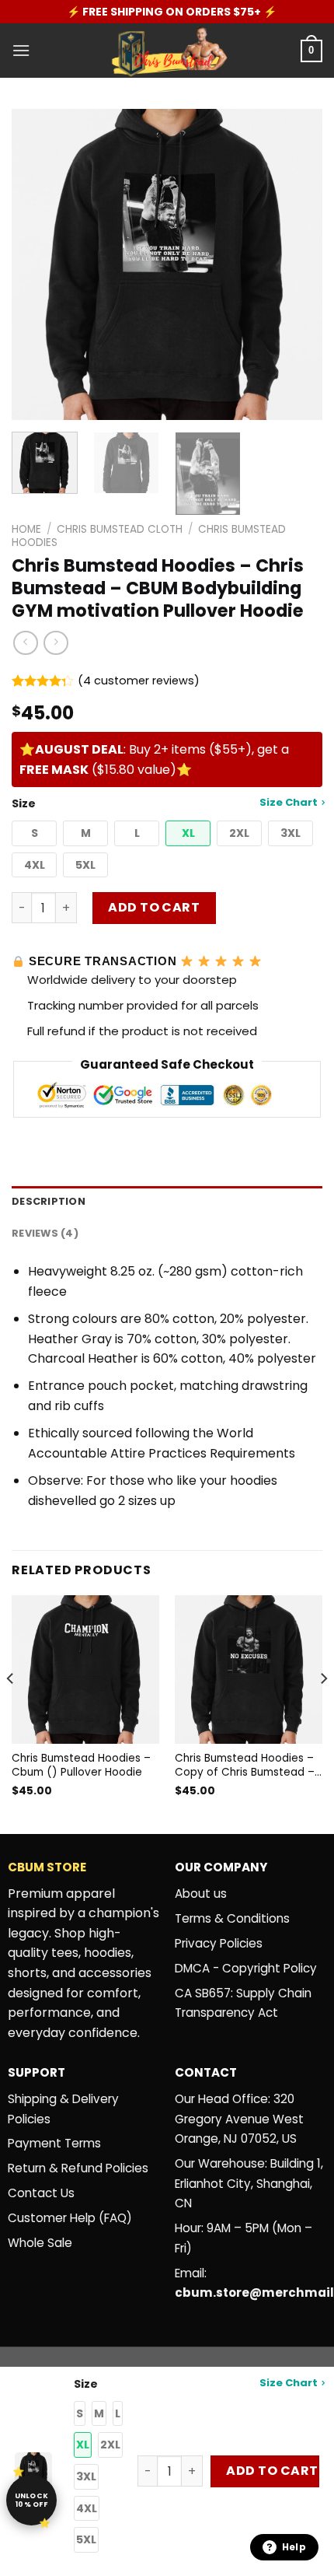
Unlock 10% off (32, 2500)
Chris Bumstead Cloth (120, 529)
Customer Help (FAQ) (70, 2218)
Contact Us (41, 2193)
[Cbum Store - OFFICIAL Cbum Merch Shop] (167, 51)
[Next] (297, 264)
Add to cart (154, 907)
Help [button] (294, 2547)
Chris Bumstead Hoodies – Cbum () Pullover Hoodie (81, 1765)
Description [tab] (49, 1201)
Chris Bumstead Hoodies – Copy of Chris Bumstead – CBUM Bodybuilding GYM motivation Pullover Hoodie (246, 1765)
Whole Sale (40, 2243)
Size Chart (289, 802)
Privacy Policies (219, 1943)
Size (165, 803)
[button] (34, 833)
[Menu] (21, 50)
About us (201, 1893)
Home (26, 529)
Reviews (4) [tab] (45, 1233)
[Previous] (37, 264)
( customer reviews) (139, 681)
